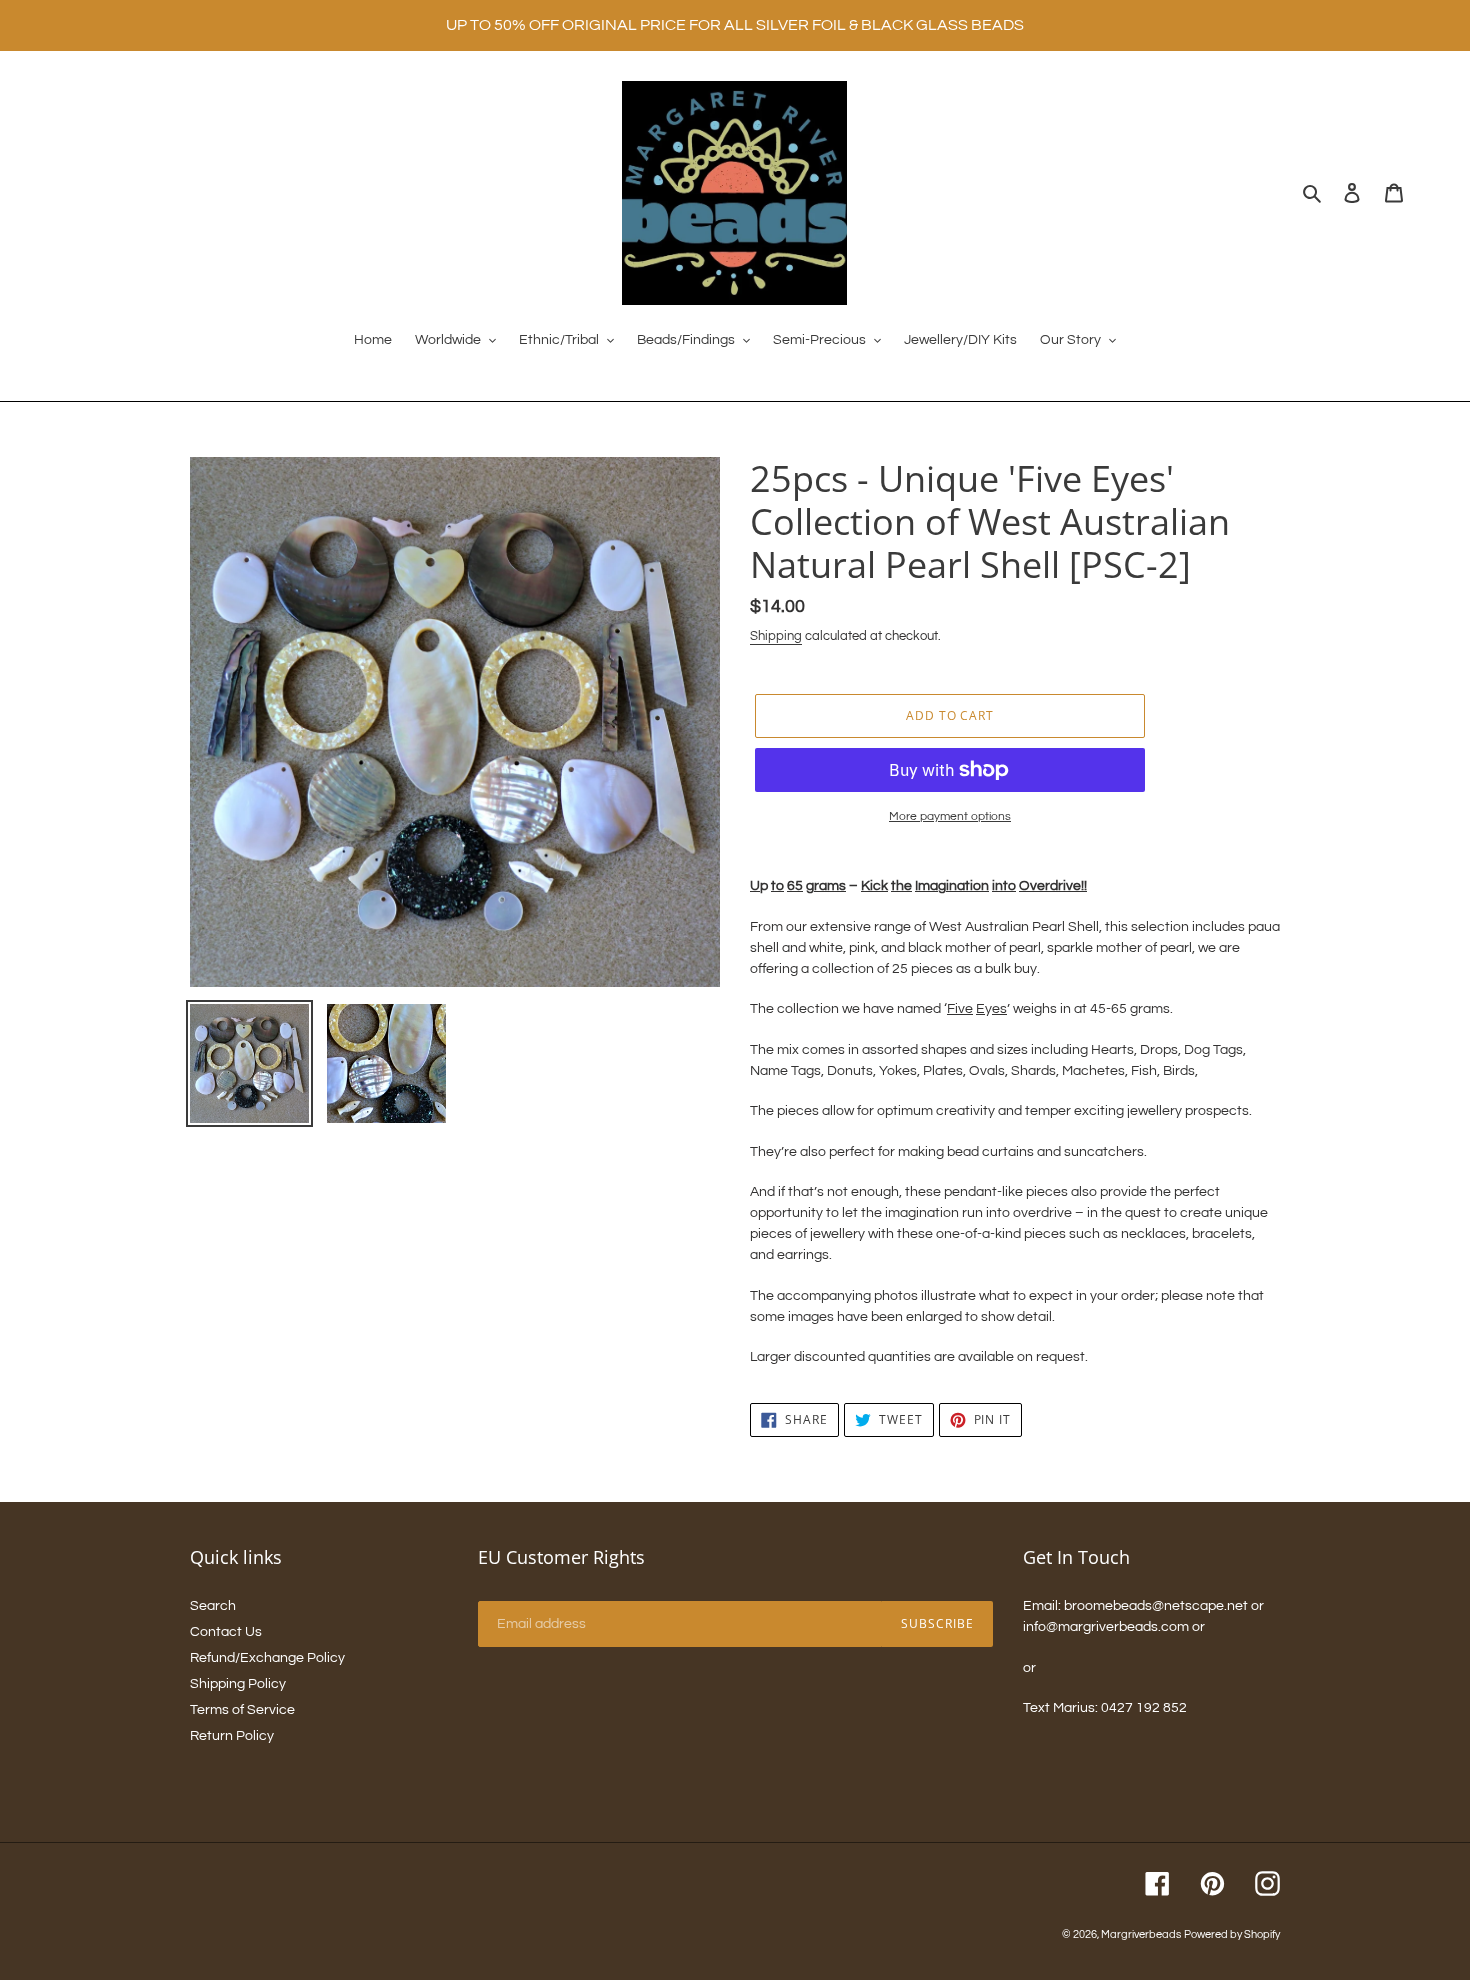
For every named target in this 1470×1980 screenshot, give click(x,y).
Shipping (776, 636)
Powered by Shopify (1232, 1934)
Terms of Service (242, 1710)
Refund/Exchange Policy (267, 1658)
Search (213, 1606)
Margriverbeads (1141, 1934)
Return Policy (232, 1736)
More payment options (950, 816)
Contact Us (226, 1632)
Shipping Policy (238, 1684)
